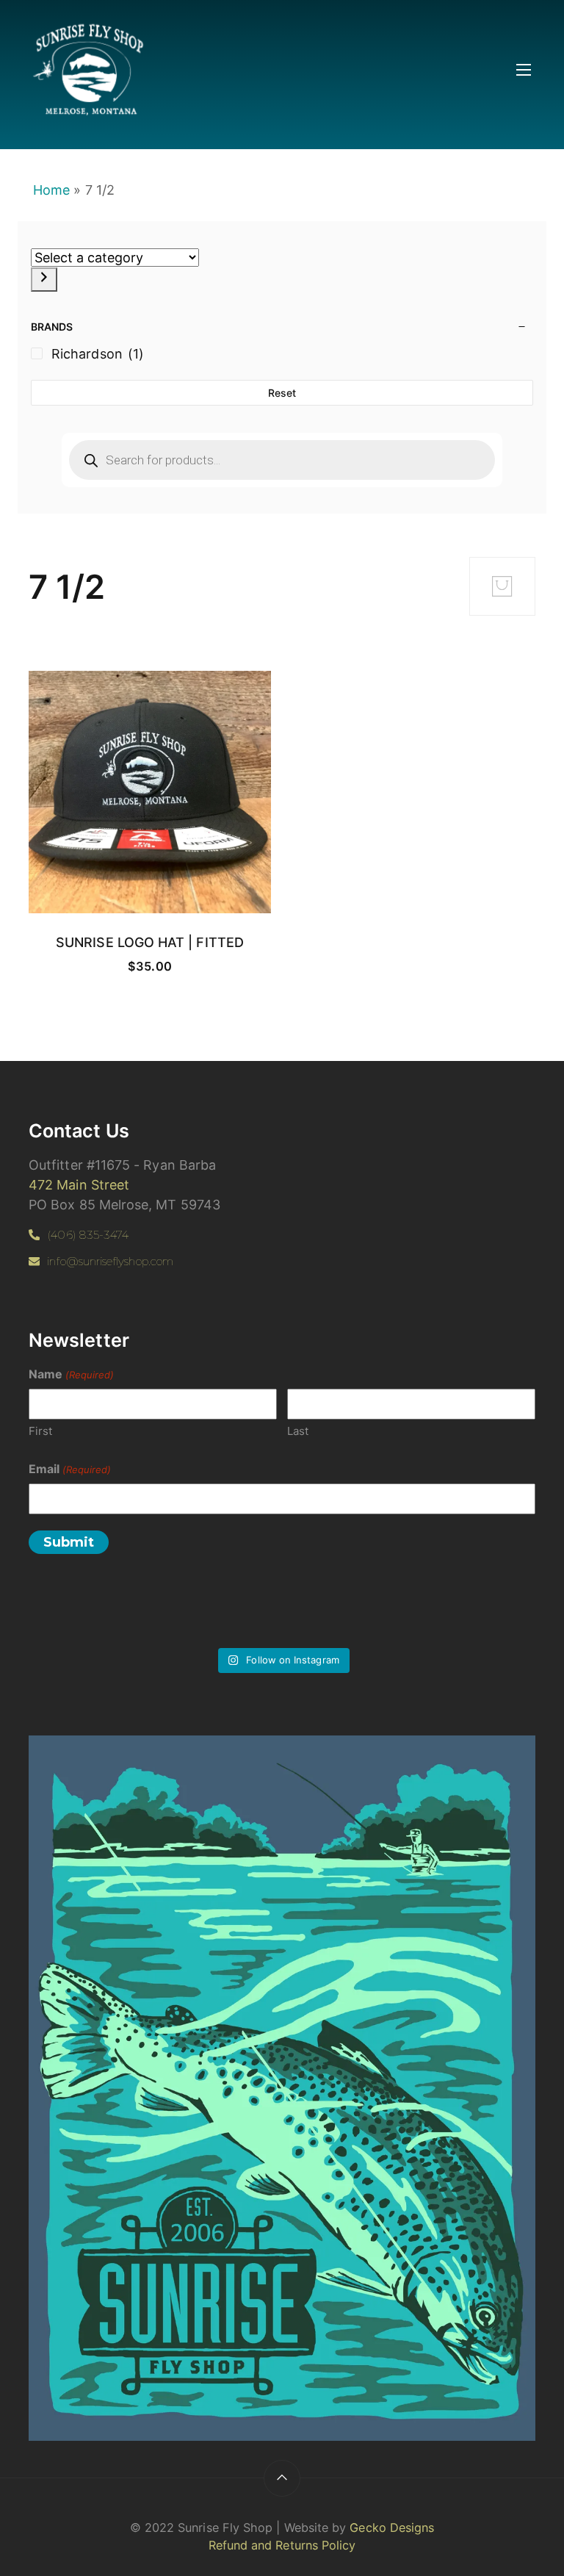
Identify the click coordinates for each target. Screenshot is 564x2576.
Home (51, 190)
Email (70, 1469)
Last (298, 1431)
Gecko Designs (392, 2528)
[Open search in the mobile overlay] (282, 460)
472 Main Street (79, 1185)
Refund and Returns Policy (282, 2545)
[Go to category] (44, 280)
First (40, 1431)
